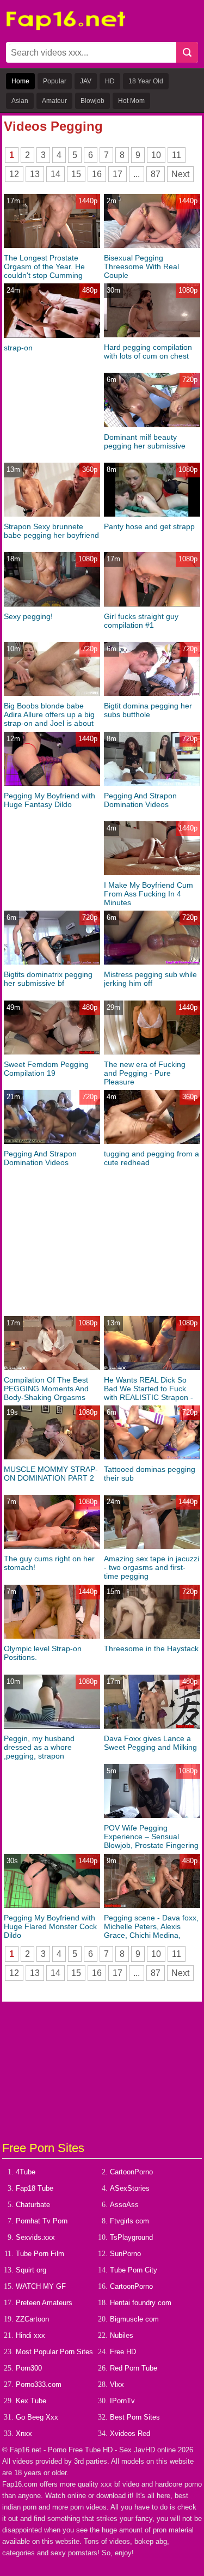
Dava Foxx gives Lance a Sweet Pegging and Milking (150, 1743)
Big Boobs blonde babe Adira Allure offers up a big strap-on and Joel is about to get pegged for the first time (49, 723)
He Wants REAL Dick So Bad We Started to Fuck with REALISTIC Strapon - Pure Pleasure (149, 1393)
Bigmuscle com (134, 2319)
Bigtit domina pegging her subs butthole (148, 710)
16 (97, 174)
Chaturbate (33, 2205)
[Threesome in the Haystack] (152, 1636)
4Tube (26, 2172)
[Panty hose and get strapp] (152, 514)
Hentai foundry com (141, 2303)
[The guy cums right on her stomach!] (52, 1546)
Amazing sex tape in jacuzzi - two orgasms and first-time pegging (152, 1567)
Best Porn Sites (135, 2417)
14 (55, 174)
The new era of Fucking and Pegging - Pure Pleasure (145, 1073)
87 (156, 174)
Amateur (54, 101)
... (137, 174)
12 (14, 174)
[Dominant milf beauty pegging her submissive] (152, 425)
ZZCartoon (32, 2319)
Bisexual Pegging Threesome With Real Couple (141, 266)
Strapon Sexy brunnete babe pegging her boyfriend (51, 531)
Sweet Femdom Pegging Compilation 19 (46, 1069)
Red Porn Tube (134, 2368)
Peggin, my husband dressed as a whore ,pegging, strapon (39, 1747)
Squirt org (31, 2270)
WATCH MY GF (41, 2286)
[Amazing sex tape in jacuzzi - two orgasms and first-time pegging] (152, 1546)
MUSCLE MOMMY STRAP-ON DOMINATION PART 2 (51, 1474)
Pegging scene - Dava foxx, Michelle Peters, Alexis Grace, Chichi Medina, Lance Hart (151, 1931)
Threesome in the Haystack (151, 1648)
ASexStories (130, 2188)
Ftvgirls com (129, 2221)
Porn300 (29, 2368)
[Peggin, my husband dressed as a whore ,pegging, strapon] (52, 1726)
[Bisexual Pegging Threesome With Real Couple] (152, 246)
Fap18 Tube (35, 2188)
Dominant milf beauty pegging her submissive (145, 441)
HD (110, 81)
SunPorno (125, 2254)
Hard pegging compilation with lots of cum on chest (148, 351)
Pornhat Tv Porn (42, 2221)
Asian (20, 101)
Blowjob (92, 101)
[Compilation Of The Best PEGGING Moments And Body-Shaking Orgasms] (52, 1368)
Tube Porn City (134, 2270)
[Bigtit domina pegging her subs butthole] (152, 693)
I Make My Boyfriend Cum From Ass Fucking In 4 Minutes (149, 894)
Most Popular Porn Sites (54, 2352)
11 (177, 155)
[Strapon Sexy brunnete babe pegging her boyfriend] (52, 514)
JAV (86, 81)
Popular (55, 81)
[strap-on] (52, 335)
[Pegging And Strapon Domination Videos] (152, 783)
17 (118, 174)
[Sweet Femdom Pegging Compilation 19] (52, 1052)
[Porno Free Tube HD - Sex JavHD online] (66, 28)
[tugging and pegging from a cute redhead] (152, 1141)
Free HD (123, 2352)
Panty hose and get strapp (149, 526)
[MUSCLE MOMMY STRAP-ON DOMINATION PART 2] (52, 1457)
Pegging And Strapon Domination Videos (140, 800)
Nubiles (122, 2335)
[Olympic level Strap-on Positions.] (52, 1636)
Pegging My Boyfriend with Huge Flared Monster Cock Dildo (50, 1926)
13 (35, 174)
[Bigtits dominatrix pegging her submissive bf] (52, 962)
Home (20, 81)
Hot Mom (131, 101)
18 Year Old (146, 81)
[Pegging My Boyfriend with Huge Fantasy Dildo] (52, 783)
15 (76, 174)
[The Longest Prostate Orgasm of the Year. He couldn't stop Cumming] (52, 246)
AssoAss (124, 2205)
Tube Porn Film (40, 2254)
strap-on (18, 348)
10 (156, 155)
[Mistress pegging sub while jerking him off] (152, 962)
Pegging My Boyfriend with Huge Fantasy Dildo (50, 800)
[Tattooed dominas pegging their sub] (152, 1457)
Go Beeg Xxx (37, 2417)
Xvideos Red (130, 2433)
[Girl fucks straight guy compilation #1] (152, 604)
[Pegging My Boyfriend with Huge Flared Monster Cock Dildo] (52, 1905)
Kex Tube (31, 2401)
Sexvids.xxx (35, 2237)
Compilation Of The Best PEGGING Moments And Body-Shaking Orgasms (46, 1389)
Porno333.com (39, 2384)
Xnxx (24, 2433)
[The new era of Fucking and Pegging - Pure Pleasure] (152, 1052)
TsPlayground (131, 2237)
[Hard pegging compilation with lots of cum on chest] (152, 335)
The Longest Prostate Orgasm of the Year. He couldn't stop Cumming (44, 266)
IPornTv (122, 2401)
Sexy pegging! (28, 616)
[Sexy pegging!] (52, 604)
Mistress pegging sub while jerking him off (150, 979)
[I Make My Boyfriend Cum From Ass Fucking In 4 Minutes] (152, 873)
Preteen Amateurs (44, 2303)
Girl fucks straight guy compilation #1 (141, 621)
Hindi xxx (30, 2335)
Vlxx (117, 2384)
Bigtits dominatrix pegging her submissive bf (48, 979)
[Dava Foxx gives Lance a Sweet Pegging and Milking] (152, 1726)
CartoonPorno (131, 2172)
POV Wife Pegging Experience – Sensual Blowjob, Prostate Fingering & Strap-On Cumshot (151, 1841)
